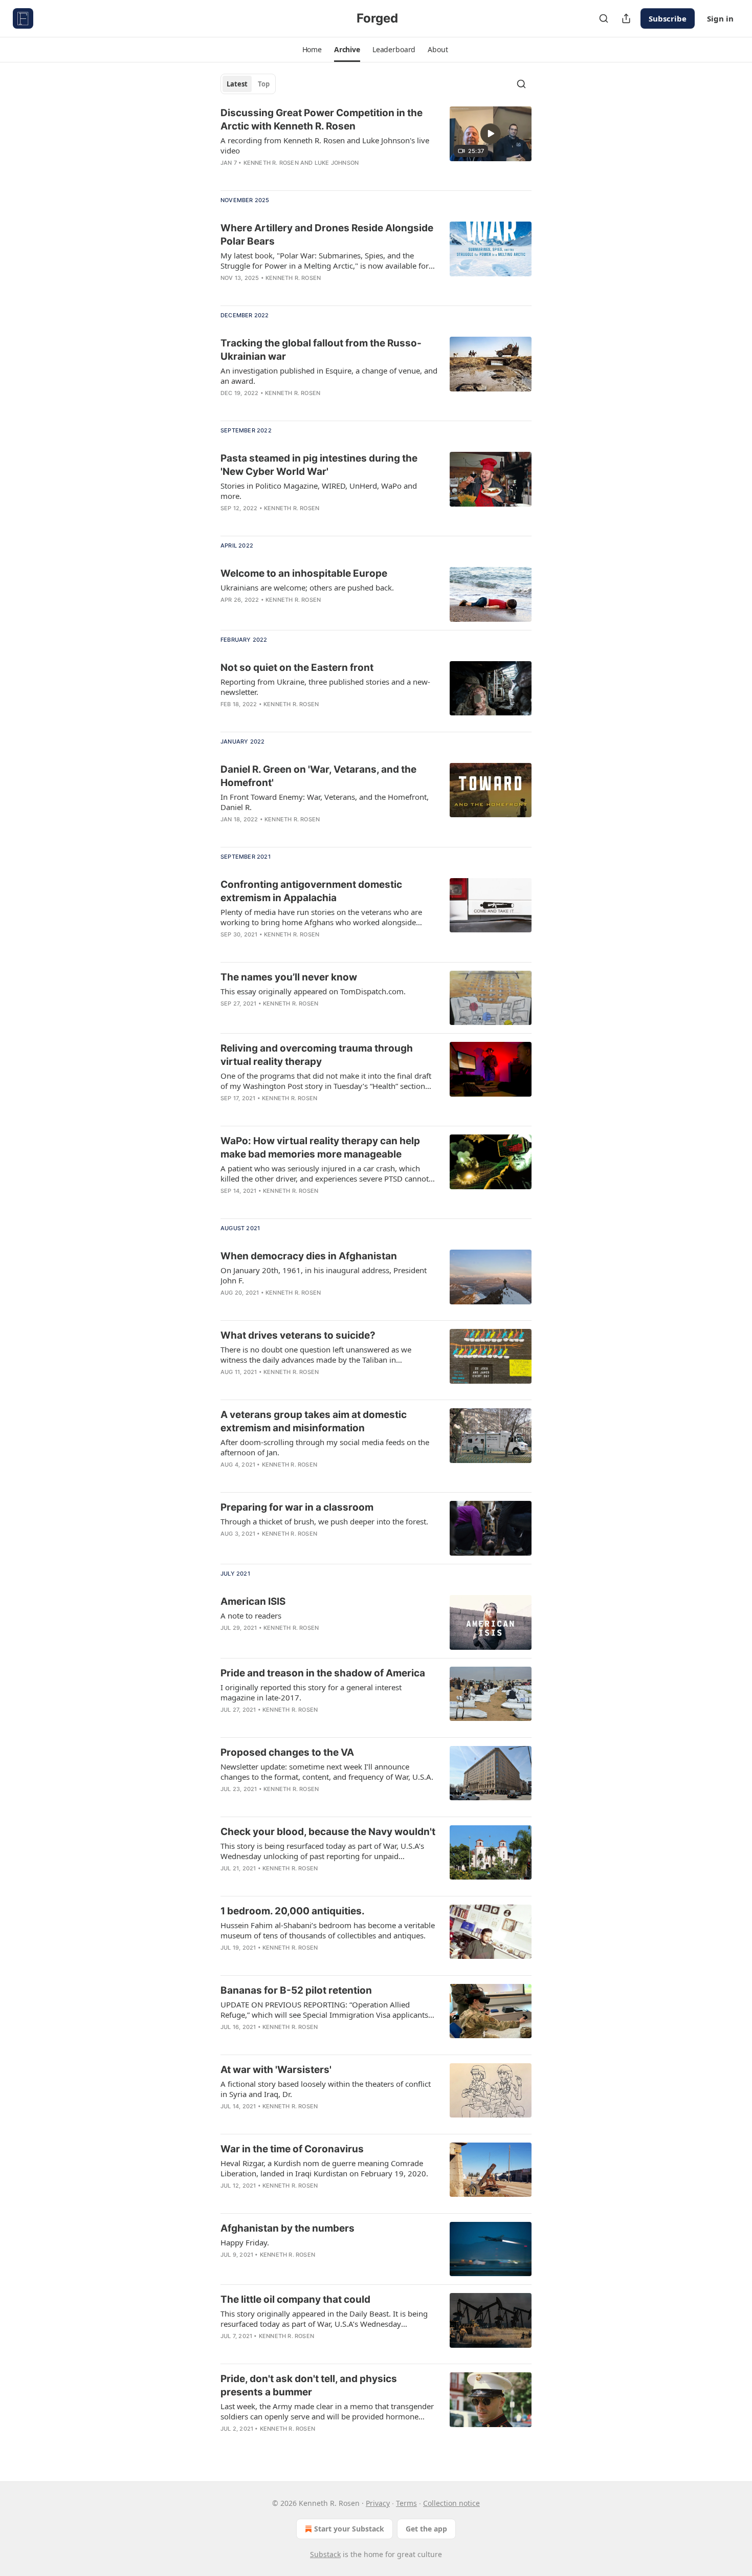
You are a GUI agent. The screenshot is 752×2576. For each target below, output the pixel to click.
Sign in (720, 18)
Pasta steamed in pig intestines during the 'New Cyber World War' (319, 465)
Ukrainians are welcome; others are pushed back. (307, 587)
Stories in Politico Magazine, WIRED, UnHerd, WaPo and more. (319, 491)
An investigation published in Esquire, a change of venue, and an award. (329, 376)
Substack (325, 2554)
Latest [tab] (237, 84)
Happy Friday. (245, 2242)
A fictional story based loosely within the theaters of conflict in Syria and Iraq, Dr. (326, 2089)
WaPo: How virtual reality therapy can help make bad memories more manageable (320, 1148)
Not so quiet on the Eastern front (297, 668)
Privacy (378, 2503)
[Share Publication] (626, 18)
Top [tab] (264, 84)
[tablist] (248, 84)
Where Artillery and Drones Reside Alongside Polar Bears (327, 235)
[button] (312, 50)
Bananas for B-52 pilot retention (296, 1990)
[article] (376, 144)
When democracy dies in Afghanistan (309, 1256)
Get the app (426, 2529)
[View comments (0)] (299, 176)
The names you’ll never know (289, 977)
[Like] (227, 613)
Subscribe (668, 18)
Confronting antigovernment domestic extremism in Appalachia (311, 891)
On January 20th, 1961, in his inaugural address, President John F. (324, 1275)
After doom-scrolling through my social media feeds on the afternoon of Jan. (325, 1447)
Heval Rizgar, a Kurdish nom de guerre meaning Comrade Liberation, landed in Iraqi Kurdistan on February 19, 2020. (324, 2168)
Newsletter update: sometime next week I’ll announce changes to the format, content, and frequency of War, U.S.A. (327, 1772)
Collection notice (451, 2503)
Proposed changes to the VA (287, 1752)
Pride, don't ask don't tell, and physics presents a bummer (309, 2385)
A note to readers (251, 1616)
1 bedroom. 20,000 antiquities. (293, 1911)
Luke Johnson (337, 163)
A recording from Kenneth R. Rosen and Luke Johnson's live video (325, 145)
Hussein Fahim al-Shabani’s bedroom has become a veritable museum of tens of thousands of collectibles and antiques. (328, 1930)
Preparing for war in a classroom (297, 1507)
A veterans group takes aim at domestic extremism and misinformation (314, 1421)
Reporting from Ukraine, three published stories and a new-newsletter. (325, 687)
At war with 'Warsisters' (276, 2070)
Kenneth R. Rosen (271, 163)
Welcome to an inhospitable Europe (304, 573)
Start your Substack (349, 2529)
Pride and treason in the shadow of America (323, 1673)
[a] (491, 134)
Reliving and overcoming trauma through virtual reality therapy (317, 1055)
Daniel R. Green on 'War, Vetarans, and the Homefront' (318, 776)
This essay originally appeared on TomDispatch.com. (313, 991)
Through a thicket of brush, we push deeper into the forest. (324, 1521)
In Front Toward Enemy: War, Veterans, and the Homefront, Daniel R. (325, 802)
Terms (406, 2503)
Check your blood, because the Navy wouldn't (328, 1832)
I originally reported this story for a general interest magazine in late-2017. (311, 1692)
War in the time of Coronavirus (292, 2149)
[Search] (604, 18)
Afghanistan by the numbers (287, 2228)
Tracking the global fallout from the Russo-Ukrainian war (321, 350)
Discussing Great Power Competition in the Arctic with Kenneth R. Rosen (322, 119)
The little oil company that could (295, 2299)
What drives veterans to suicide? (298, 1335)
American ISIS (253, 1601)
